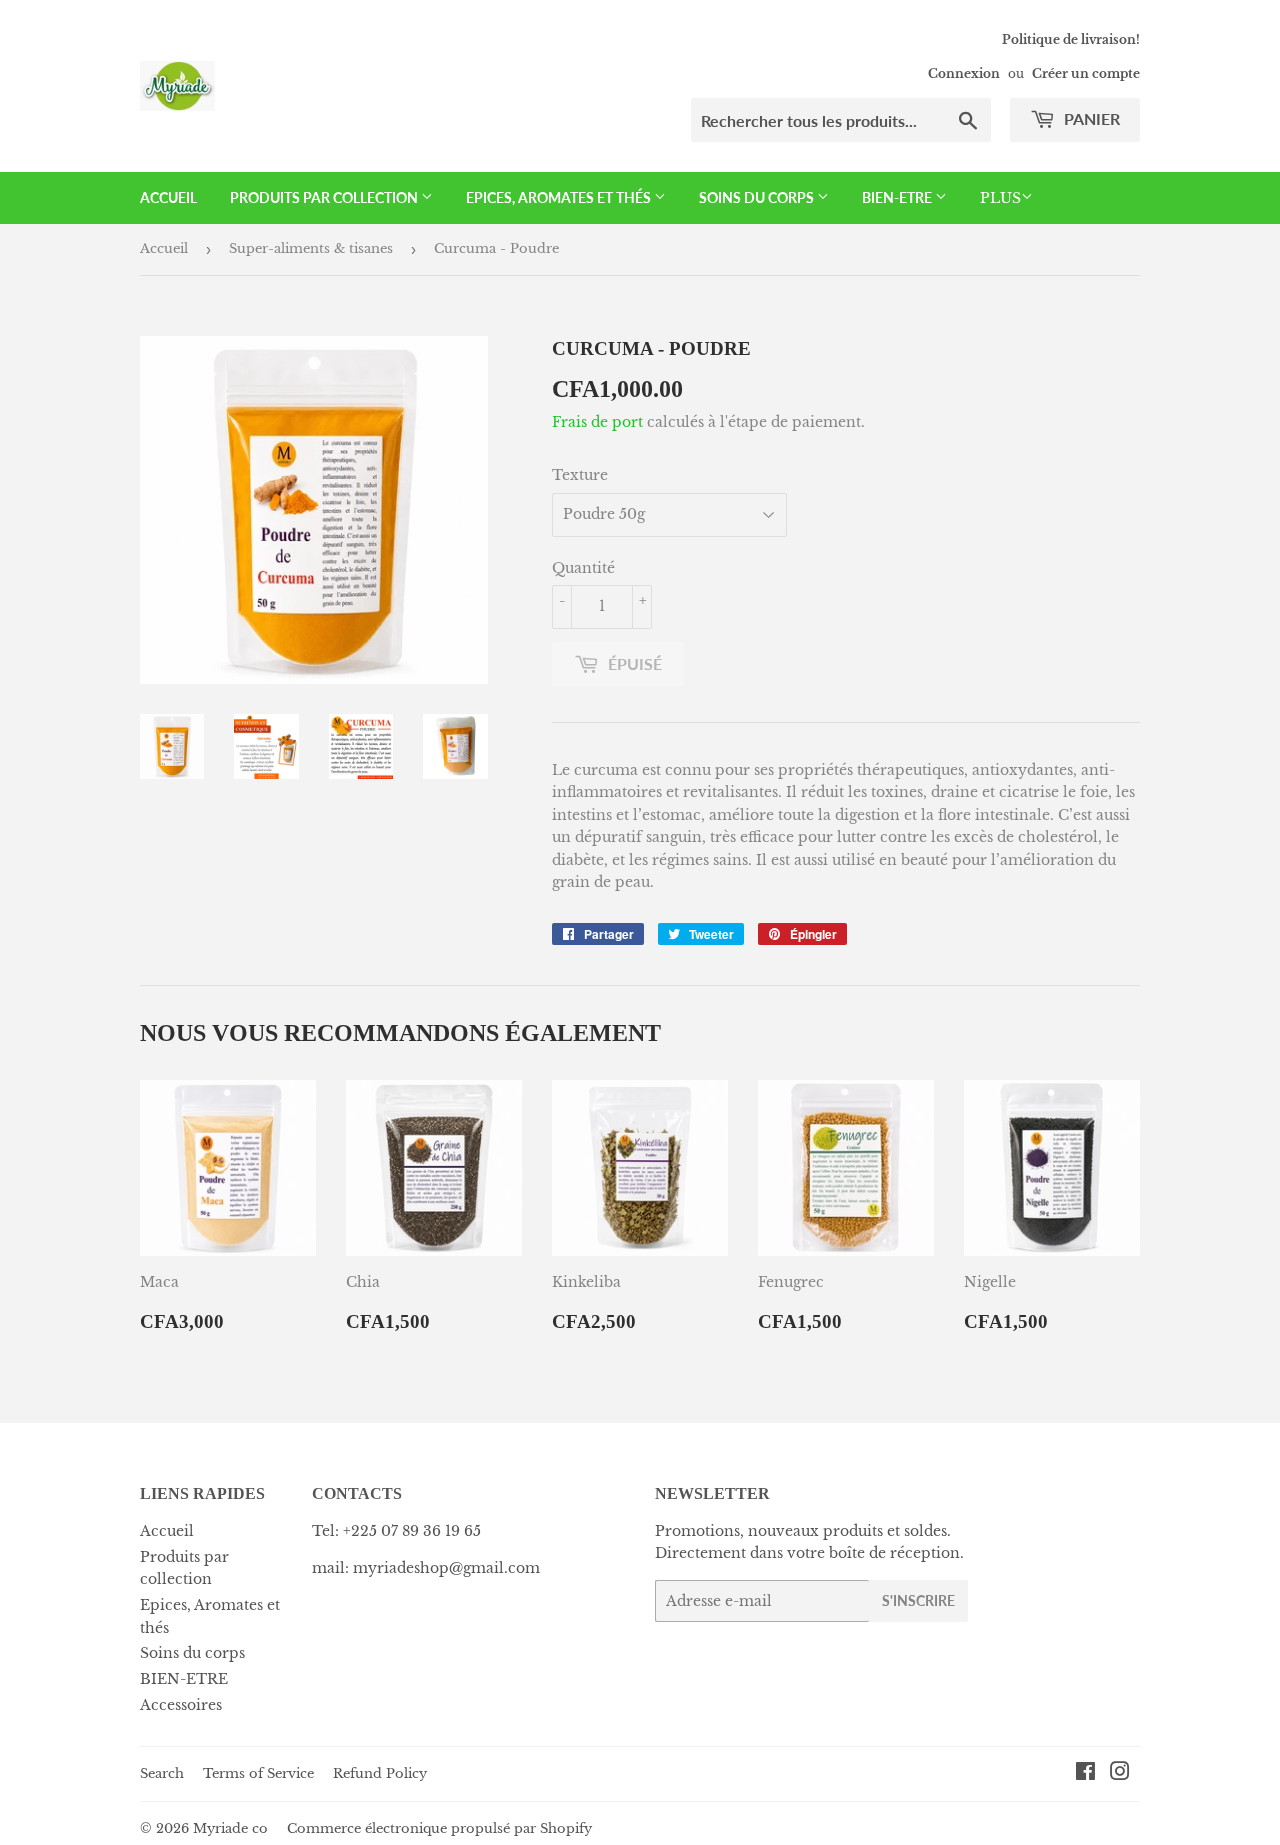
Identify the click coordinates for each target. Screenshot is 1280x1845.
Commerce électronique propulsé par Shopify (439, 1828)
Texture (580, 475)
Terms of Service (258, 1773)
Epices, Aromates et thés (560, 197)
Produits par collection (325, 197)
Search (162, 1773)
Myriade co (230, 1828)
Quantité (583, 568)
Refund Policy (380, 1773)
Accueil (168, 197)
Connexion (964, 73)
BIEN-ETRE (898, 197)
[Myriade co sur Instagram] (1120, 1774)
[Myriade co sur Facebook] (1085, 1774)
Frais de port (597, 422)
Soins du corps (758, 197)
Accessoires (181, 1705)
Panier (1090, 118)
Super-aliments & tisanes (311, 248)
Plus (1000, 198)
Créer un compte (1086, 73)
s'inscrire (918, 1600)
